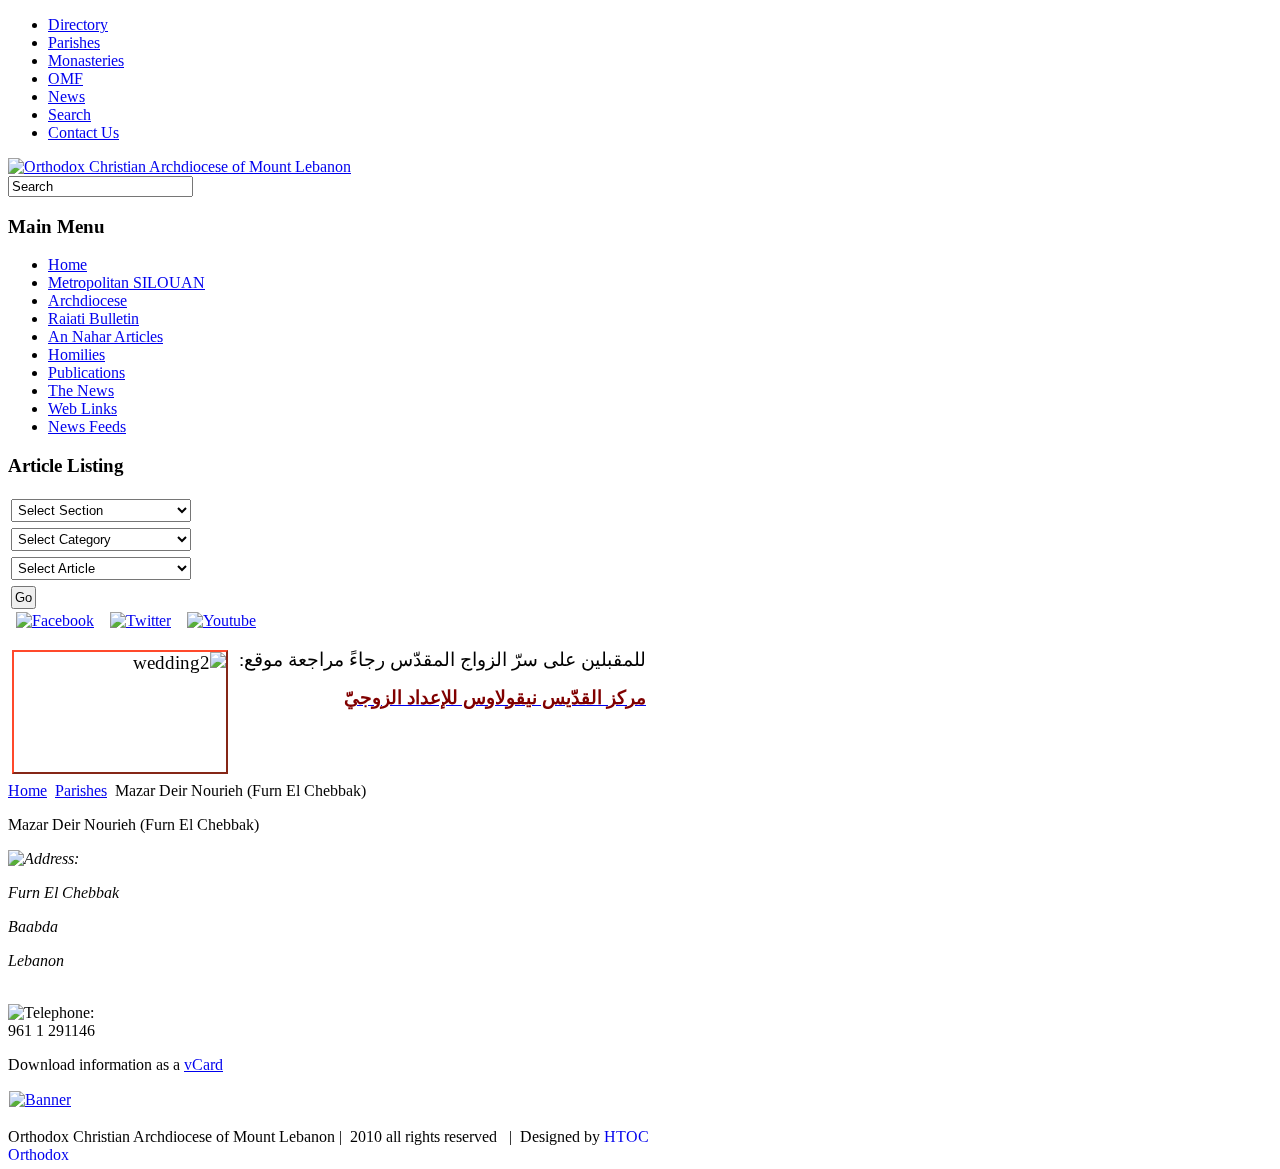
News (66, 96)
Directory (78, 24)
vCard (203, 1064)
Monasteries (86, 60)
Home (27, 790)
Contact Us (83, 132)
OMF (65, 78)
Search (69, 114)
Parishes (74, 42)
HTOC (626, 1136)
